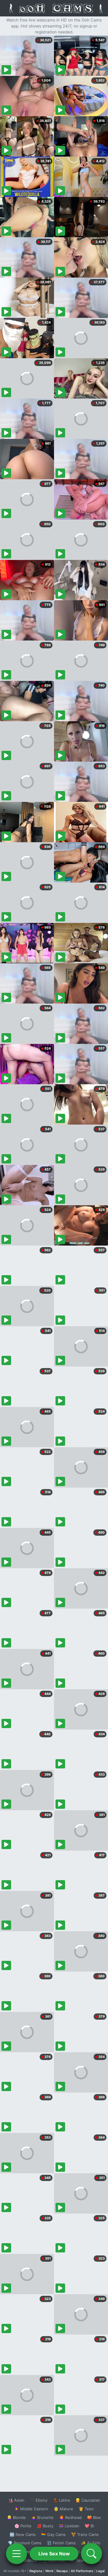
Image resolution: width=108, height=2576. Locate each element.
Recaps (62, 2571)
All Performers (82, 2571)
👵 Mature (63, 2509)
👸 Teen (86, 2509)
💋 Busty (45, 2526)
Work (49, 2571)
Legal (100, 2571)
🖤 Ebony (39, 2500)
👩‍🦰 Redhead (70, 2517)
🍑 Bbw (94, 2517)
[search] (91, 2554)
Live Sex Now (54, 2554)
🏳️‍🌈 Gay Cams (53, 2534)
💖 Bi (89, 2526)
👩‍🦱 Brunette (42, 2517)
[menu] (16, 2554)
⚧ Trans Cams (85, 2534)
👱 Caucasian (88, 2500)
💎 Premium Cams (25, 2543)
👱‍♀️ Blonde (16, 2517)
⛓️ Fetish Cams (61, 2543)
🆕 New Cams (23, 2534)
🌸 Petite (23, 2526)
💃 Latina (61, 2500)
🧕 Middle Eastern (31, 2509)
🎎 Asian (16, 2500)
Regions (36, 2571)
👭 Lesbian (69, 2526)
